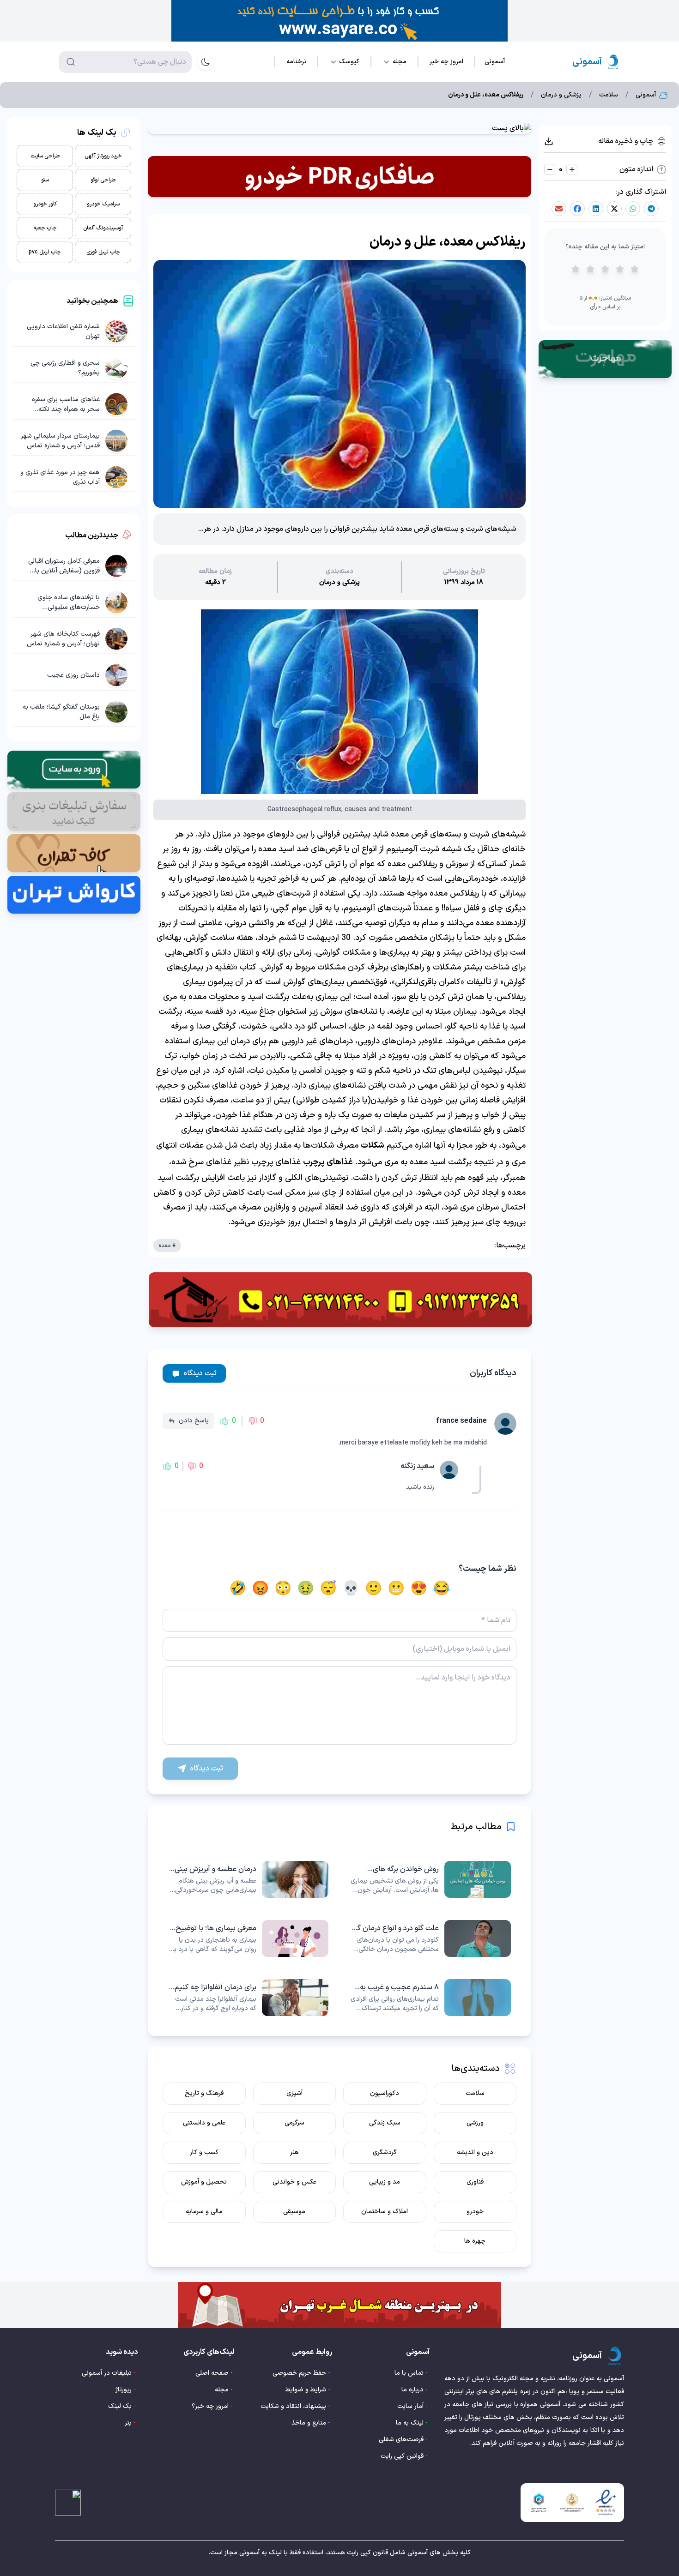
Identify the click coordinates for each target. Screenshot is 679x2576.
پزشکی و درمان (561, 95)
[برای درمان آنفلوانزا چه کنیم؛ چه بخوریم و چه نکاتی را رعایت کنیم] (248, 1998)
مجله (222, 2390)
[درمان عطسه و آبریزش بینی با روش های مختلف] (248, 1879)
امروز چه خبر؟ (210, 2406)
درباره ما (412, 2390)
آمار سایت (410, 2406)
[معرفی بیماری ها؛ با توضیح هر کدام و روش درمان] (248, 1938)
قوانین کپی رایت (402, 2456)
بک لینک (120, 2406)
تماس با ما (409, 2373)
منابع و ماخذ (309, 2423)
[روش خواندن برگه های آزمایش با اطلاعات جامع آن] (431, 1879)
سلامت (609, 95)
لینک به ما (410, 2423)
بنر (128, 2423)
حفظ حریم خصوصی (299, 2373)
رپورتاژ (124, 2390)
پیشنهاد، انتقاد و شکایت (293, 2406)
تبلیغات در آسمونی (107, 2373)
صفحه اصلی (212, 2373)
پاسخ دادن (194, 1421)
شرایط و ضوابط (306, 2390)
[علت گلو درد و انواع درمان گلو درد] (431, 1938)
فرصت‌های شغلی (401, 2440)
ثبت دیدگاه (200, 1373)
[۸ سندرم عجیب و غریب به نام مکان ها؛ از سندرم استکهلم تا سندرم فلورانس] (431, 1998)
